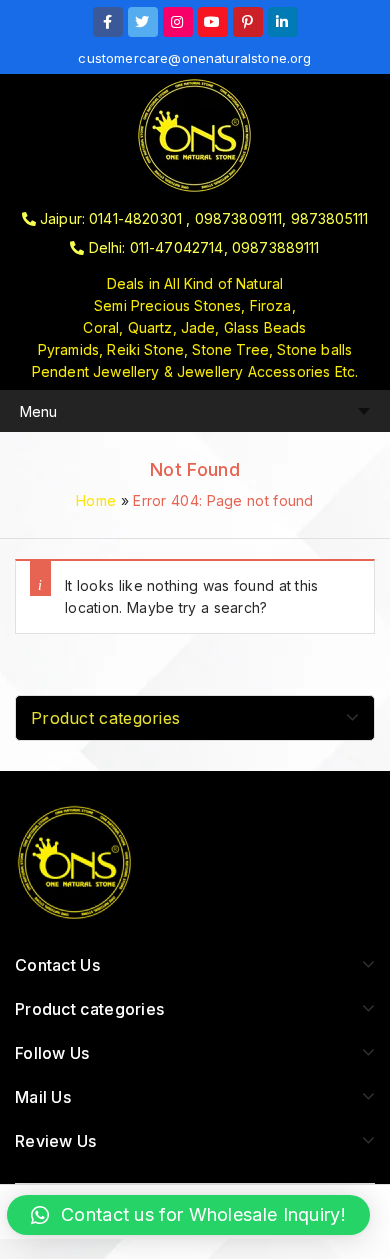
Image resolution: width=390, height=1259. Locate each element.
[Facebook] (108, 22)
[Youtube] (213, 22)
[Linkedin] (283, 22)
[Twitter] (143, 22)
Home (96, 500)
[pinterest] (248, 22)
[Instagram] (178, 22)
